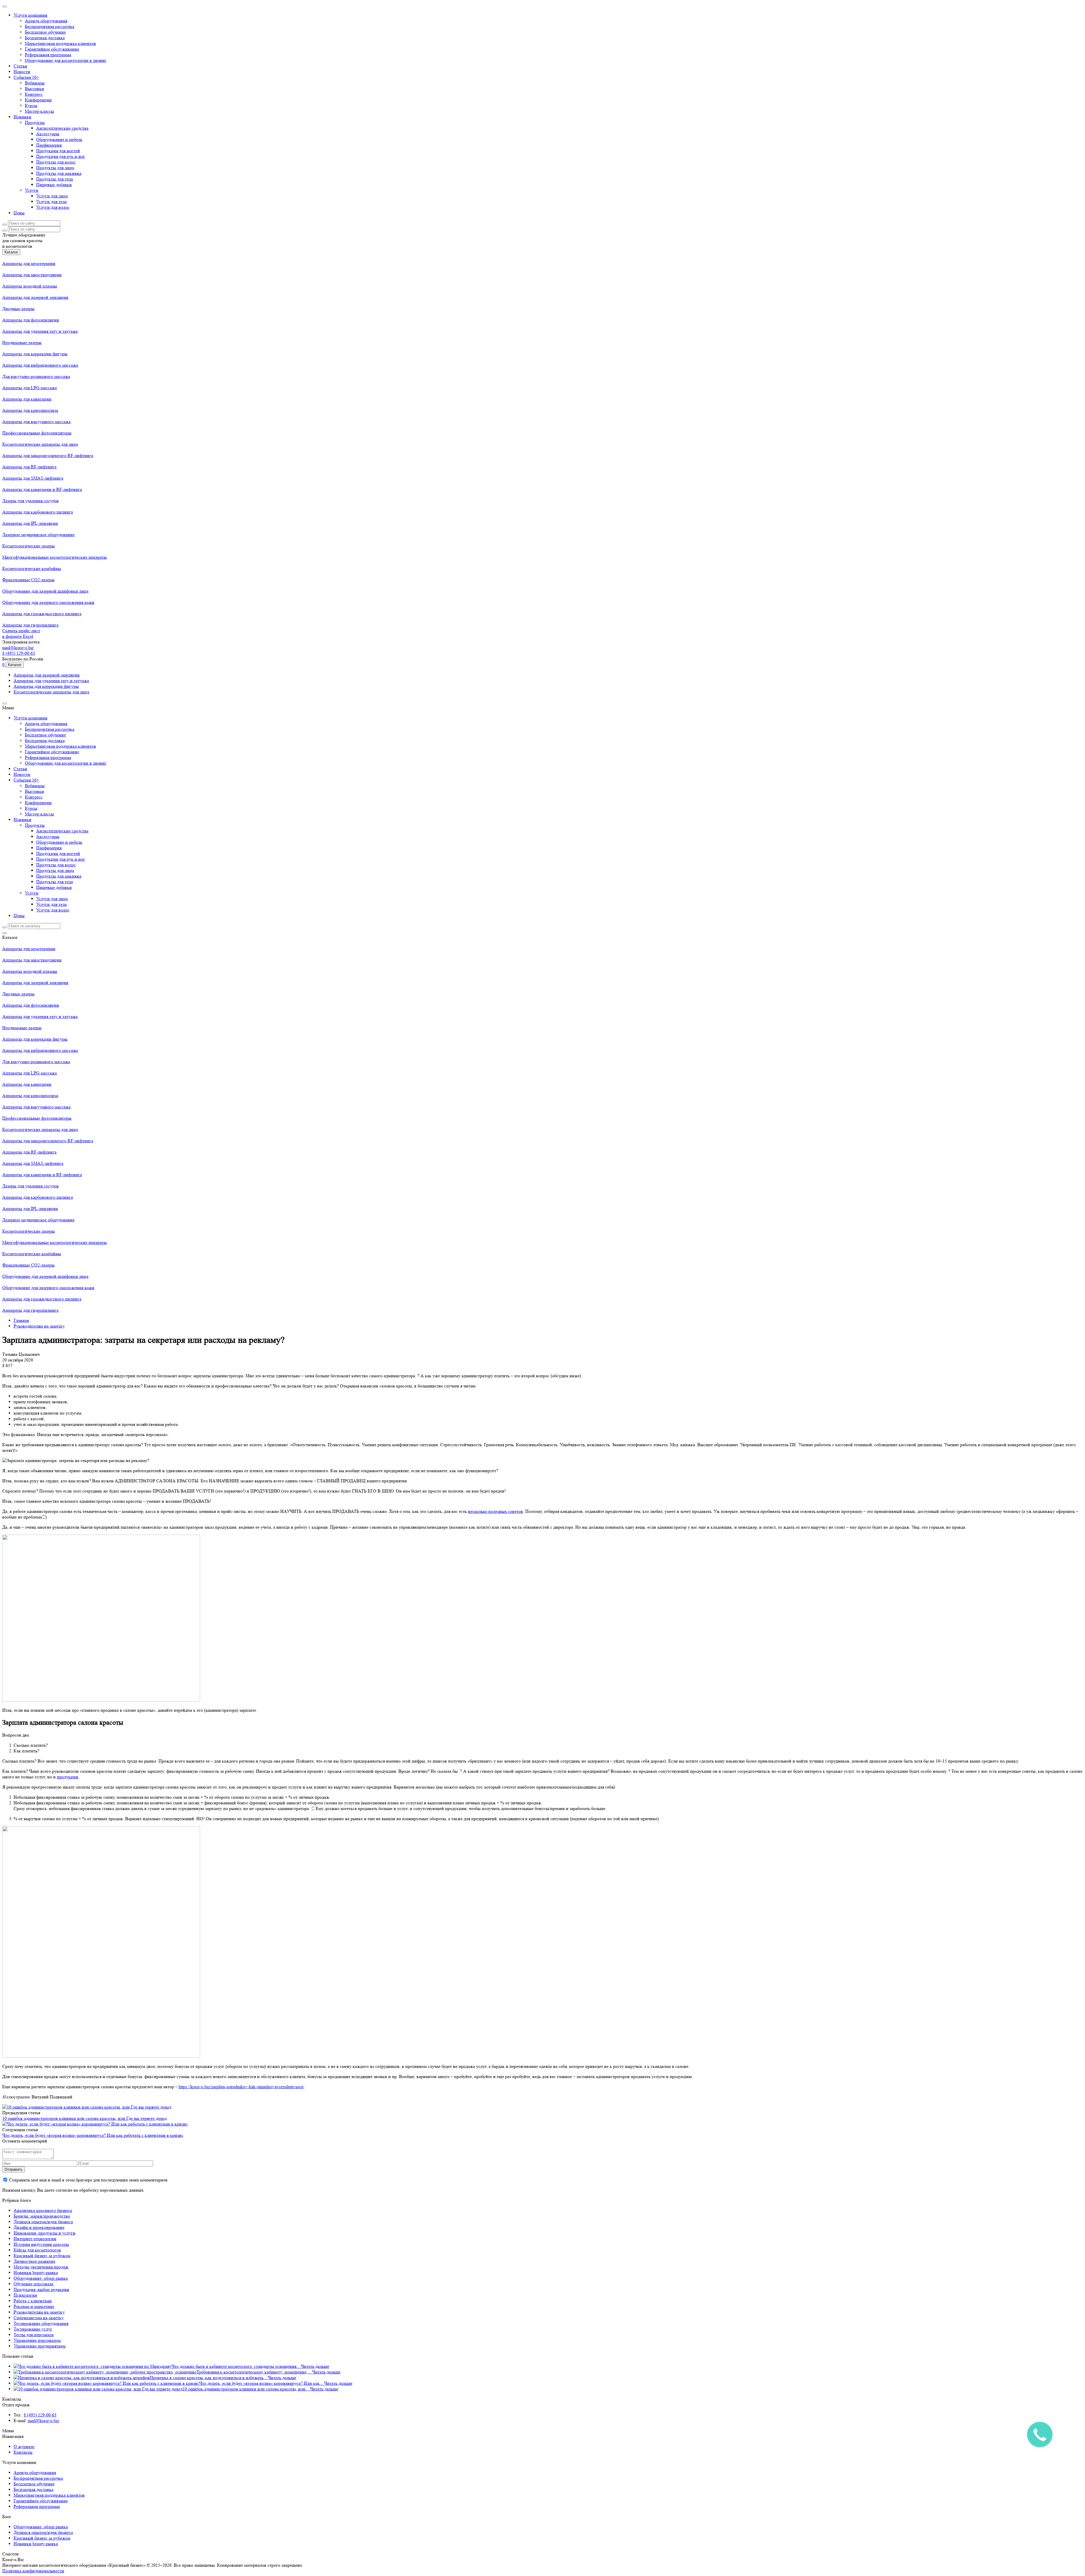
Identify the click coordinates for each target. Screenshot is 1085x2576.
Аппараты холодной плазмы (30, 286)
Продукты (35, 122)
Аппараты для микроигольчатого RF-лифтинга (48, 455)
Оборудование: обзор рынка (41, 2278)
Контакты (23, 2452)
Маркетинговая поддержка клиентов (60, 43)
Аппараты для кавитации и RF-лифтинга (42, 489)
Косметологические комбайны (32, 568)
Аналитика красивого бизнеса (43, 2210)
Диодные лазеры (18, 309)
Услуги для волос (53, 207)
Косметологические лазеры (29, 546)
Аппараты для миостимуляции (32, 275)
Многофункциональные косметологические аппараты (55, 557)
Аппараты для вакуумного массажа (36, 422)
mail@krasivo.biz (18, 648)
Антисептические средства (62, 128)
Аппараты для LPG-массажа (30, 388)
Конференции (38, 100)
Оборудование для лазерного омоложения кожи (48, 602)
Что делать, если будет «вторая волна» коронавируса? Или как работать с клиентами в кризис (93, 2135)
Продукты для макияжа (59, 173)
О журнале (24, 2446)
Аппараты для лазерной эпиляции (35, 297)
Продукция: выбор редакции (41, 2289)
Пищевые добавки (54, 185)
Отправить (14, 2169)
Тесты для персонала (34, 2335)
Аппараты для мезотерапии (29, 263)
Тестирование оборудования (41, 2323)
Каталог (11, 252)
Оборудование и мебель (59, 139)
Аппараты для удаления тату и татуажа (40, 331)
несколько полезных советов (495, 1511)
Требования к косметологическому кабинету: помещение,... (254, 2372)
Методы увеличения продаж (41, 2267)
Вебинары (35, 83)
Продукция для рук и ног (61, 156)
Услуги (32, 190)
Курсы (31, 105)
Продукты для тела (55, 179)
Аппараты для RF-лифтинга (29, 467)
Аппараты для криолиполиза (30, 410)
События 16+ (26, 77)
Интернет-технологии (35, 2239)
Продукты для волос (56, 162)
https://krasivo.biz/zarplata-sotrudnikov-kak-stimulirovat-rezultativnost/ (241, 2087)
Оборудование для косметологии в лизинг (66, 60)
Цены (19, 213)
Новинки (22, 117)
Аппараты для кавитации (27, 399)
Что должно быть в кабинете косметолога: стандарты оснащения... (236, 2366)
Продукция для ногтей (58, 151)
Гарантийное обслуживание (52, 49)
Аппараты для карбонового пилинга (38, 512)
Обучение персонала (33, 2284)
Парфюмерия (49, 145)
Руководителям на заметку (39, 2312)
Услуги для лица (52, 196)
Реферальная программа (48, 55)
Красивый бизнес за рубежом (42, 2256)
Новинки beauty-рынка (36, 2273)
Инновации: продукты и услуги (45, 2233)
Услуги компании (31, 15)
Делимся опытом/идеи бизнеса (43, 2222)
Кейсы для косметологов (37, 2250)
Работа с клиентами (33, 2301)
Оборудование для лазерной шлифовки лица (45, 591)
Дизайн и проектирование (39, 2227)
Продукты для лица (55, 168)
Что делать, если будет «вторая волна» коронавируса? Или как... (262, 2383)
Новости (22, 72)
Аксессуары (48, 134)
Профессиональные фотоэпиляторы (37, 433)
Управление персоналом (37, 2340)
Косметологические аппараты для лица (40, 444)
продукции (68, 1777)
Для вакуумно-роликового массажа (36, 376)
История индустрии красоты (41, 2244)
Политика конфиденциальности (33, 2571)
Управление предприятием (40, 2346)
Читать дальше (315, 2366)
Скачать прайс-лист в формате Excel (21, 633)
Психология (25, 2295)
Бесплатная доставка (45, 38)
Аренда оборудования (46, 21)
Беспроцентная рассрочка (50, 26)
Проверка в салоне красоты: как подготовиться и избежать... (209, 2378)
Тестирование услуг (33, 2329)
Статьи (20, 66)
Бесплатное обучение (45, 32)
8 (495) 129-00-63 (19, 653)
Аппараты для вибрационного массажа (40, 365)
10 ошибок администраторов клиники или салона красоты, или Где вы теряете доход (84, 2118)
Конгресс (34, 94)
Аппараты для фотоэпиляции (31, 320)
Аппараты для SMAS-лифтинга (33, 478)
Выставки (34, 89)
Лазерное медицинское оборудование (38, 535)
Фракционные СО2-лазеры (28, 580)
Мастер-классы (39, 111)
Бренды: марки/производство (42, 2216)
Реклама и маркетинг (34, 2306)
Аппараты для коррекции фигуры (35, 354)
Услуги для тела (51, 202)
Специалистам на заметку (39, 2318)
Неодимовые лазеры (22, 342)
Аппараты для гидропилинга (30, 625)
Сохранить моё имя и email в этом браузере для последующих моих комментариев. (89, 2180)
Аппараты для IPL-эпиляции (30, 523)
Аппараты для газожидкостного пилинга (42, 614)
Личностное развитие (34, 2261)
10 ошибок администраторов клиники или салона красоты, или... (246, 2389)
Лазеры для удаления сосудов (31, 501)
